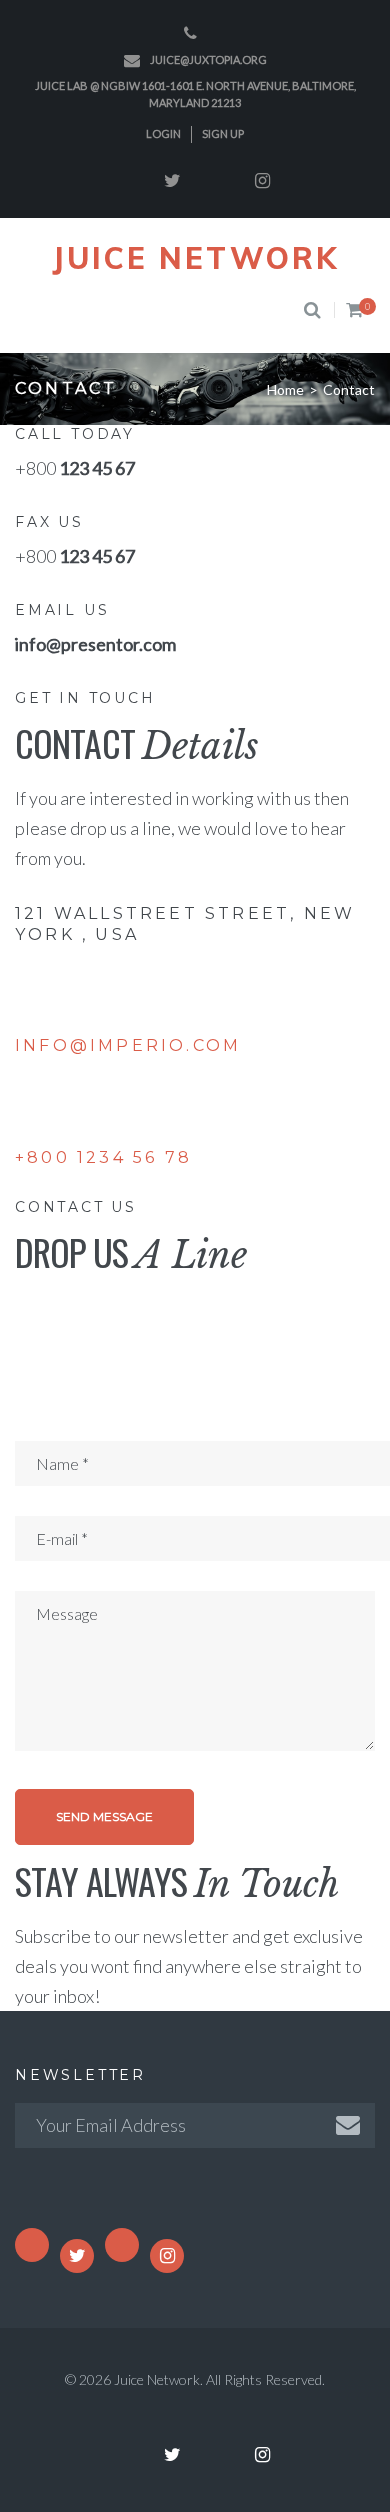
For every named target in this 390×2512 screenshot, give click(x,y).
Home (285, 389)
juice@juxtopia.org (208, 59)
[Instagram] (263, 181)
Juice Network (195, 258)
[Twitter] (173, 181)
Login (163, 133)
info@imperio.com (128, 1045)
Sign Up (223, 133)
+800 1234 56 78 (103, 1157)
